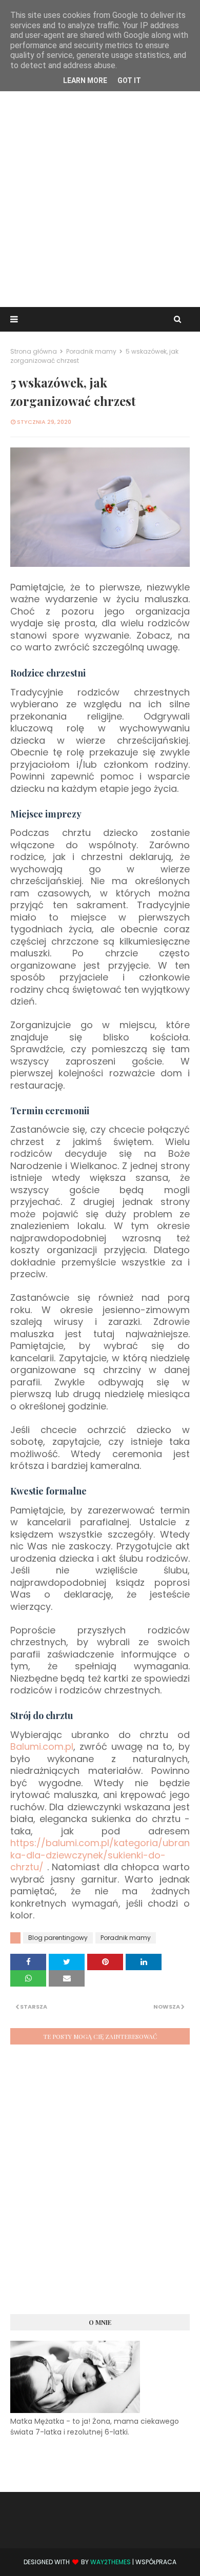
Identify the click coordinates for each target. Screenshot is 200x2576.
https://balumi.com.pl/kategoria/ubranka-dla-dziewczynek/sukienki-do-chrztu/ (100, 1855)
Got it (129, 80)
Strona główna (34, 351)
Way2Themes (111, 2562)
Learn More (85, 80)
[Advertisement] (100, 197)
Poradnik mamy (91, 351)
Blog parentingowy (58, 1938)
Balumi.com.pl (42, 1746)
